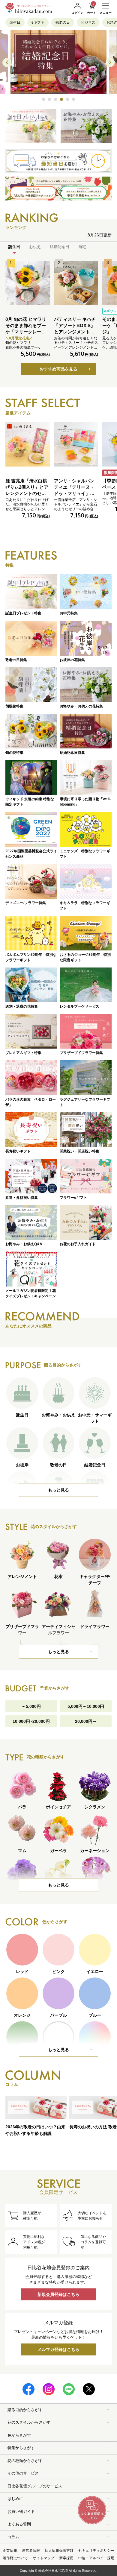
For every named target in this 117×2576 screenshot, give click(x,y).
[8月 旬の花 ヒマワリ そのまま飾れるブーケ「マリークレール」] (28, 283)
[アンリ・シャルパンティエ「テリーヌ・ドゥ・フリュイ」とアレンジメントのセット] (76, 444)
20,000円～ (86, 1721)
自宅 (82, 247)
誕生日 (15, 22)
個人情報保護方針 (59, 2551)
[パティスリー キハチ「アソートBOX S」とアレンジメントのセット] (76, 283)
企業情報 (10, 2551)
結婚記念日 (60, 247)
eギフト (38, 22)
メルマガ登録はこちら (58, 2349)
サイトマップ (43, 2558)
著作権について (15, 2558)
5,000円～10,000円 (86, 1706)
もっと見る (58, 1490)
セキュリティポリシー (96, 2551)
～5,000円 (31, 1706)
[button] (43, 99)
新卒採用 (66, 2558)
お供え (35, 247)
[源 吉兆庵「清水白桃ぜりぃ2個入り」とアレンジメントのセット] (28, 444)
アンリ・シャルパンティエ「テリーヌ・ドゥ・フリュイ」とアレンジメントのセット (74, 493)
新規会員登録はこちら (58, 2294)
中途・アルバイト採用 (96, 2558)
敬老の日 (63, 22)
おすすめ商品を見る (58, 369)
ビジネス (88, 22)
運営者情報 (31, 2551)
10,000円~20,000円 (31, 1721)
